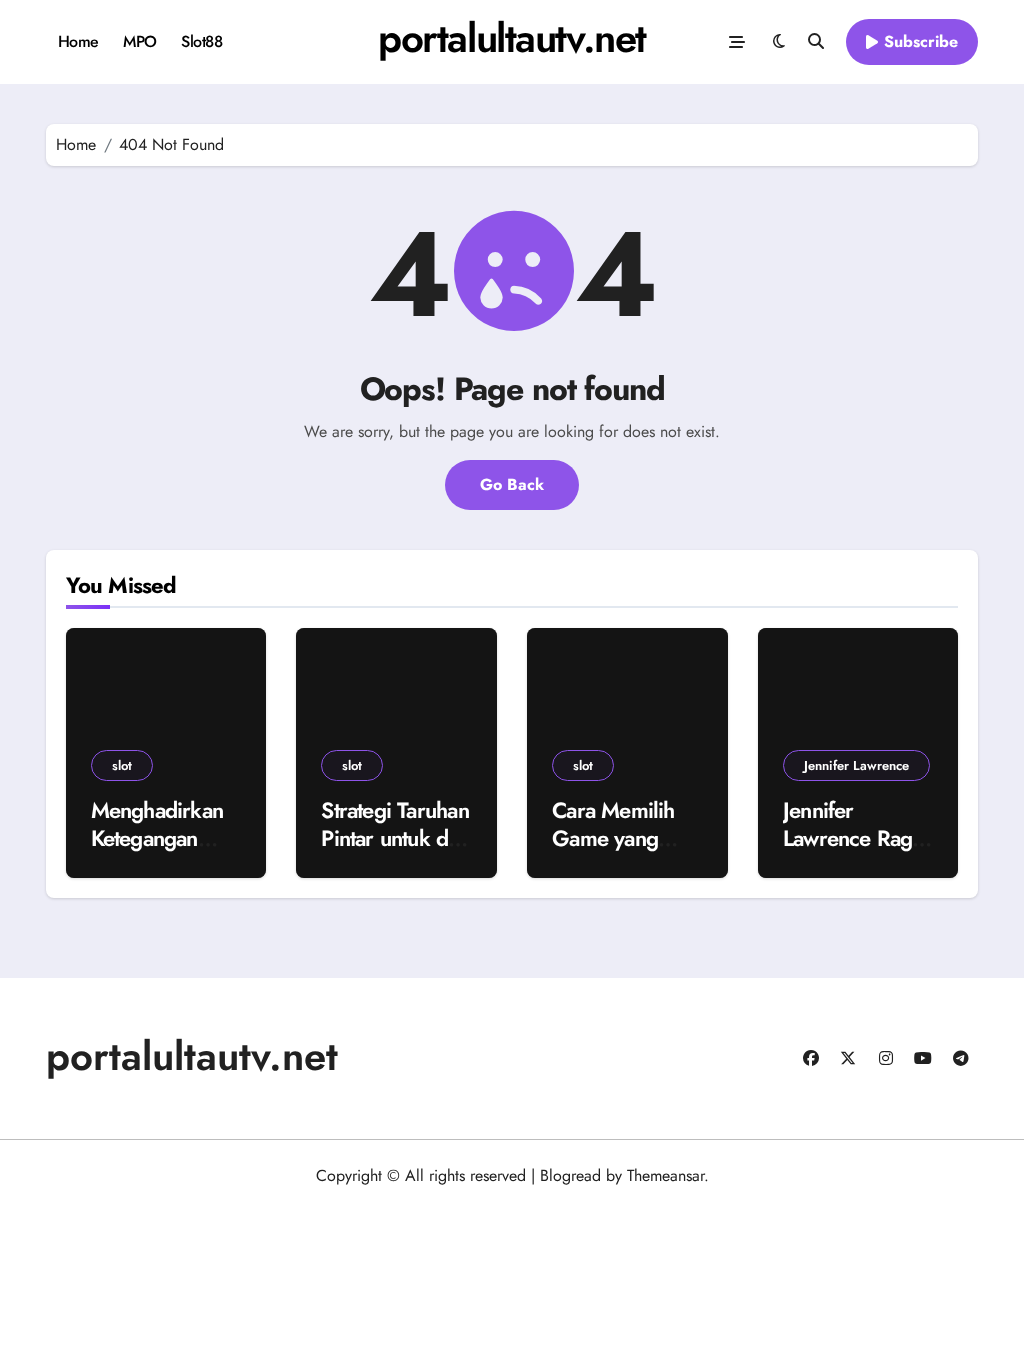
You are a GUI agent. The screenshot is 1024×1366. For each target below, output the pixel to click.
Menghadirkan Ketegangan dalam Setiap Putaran (157, 853)
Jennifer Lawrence (856, 765)
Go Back (512, 484)
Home (78, 41)
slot (122, 765)
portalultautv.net (512, 38)
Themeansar (665, 1175)
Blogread (570, 1175)
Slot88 (201, 41)
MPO (140, 41)
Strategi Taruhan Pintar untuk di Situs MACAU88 (396, 838)
